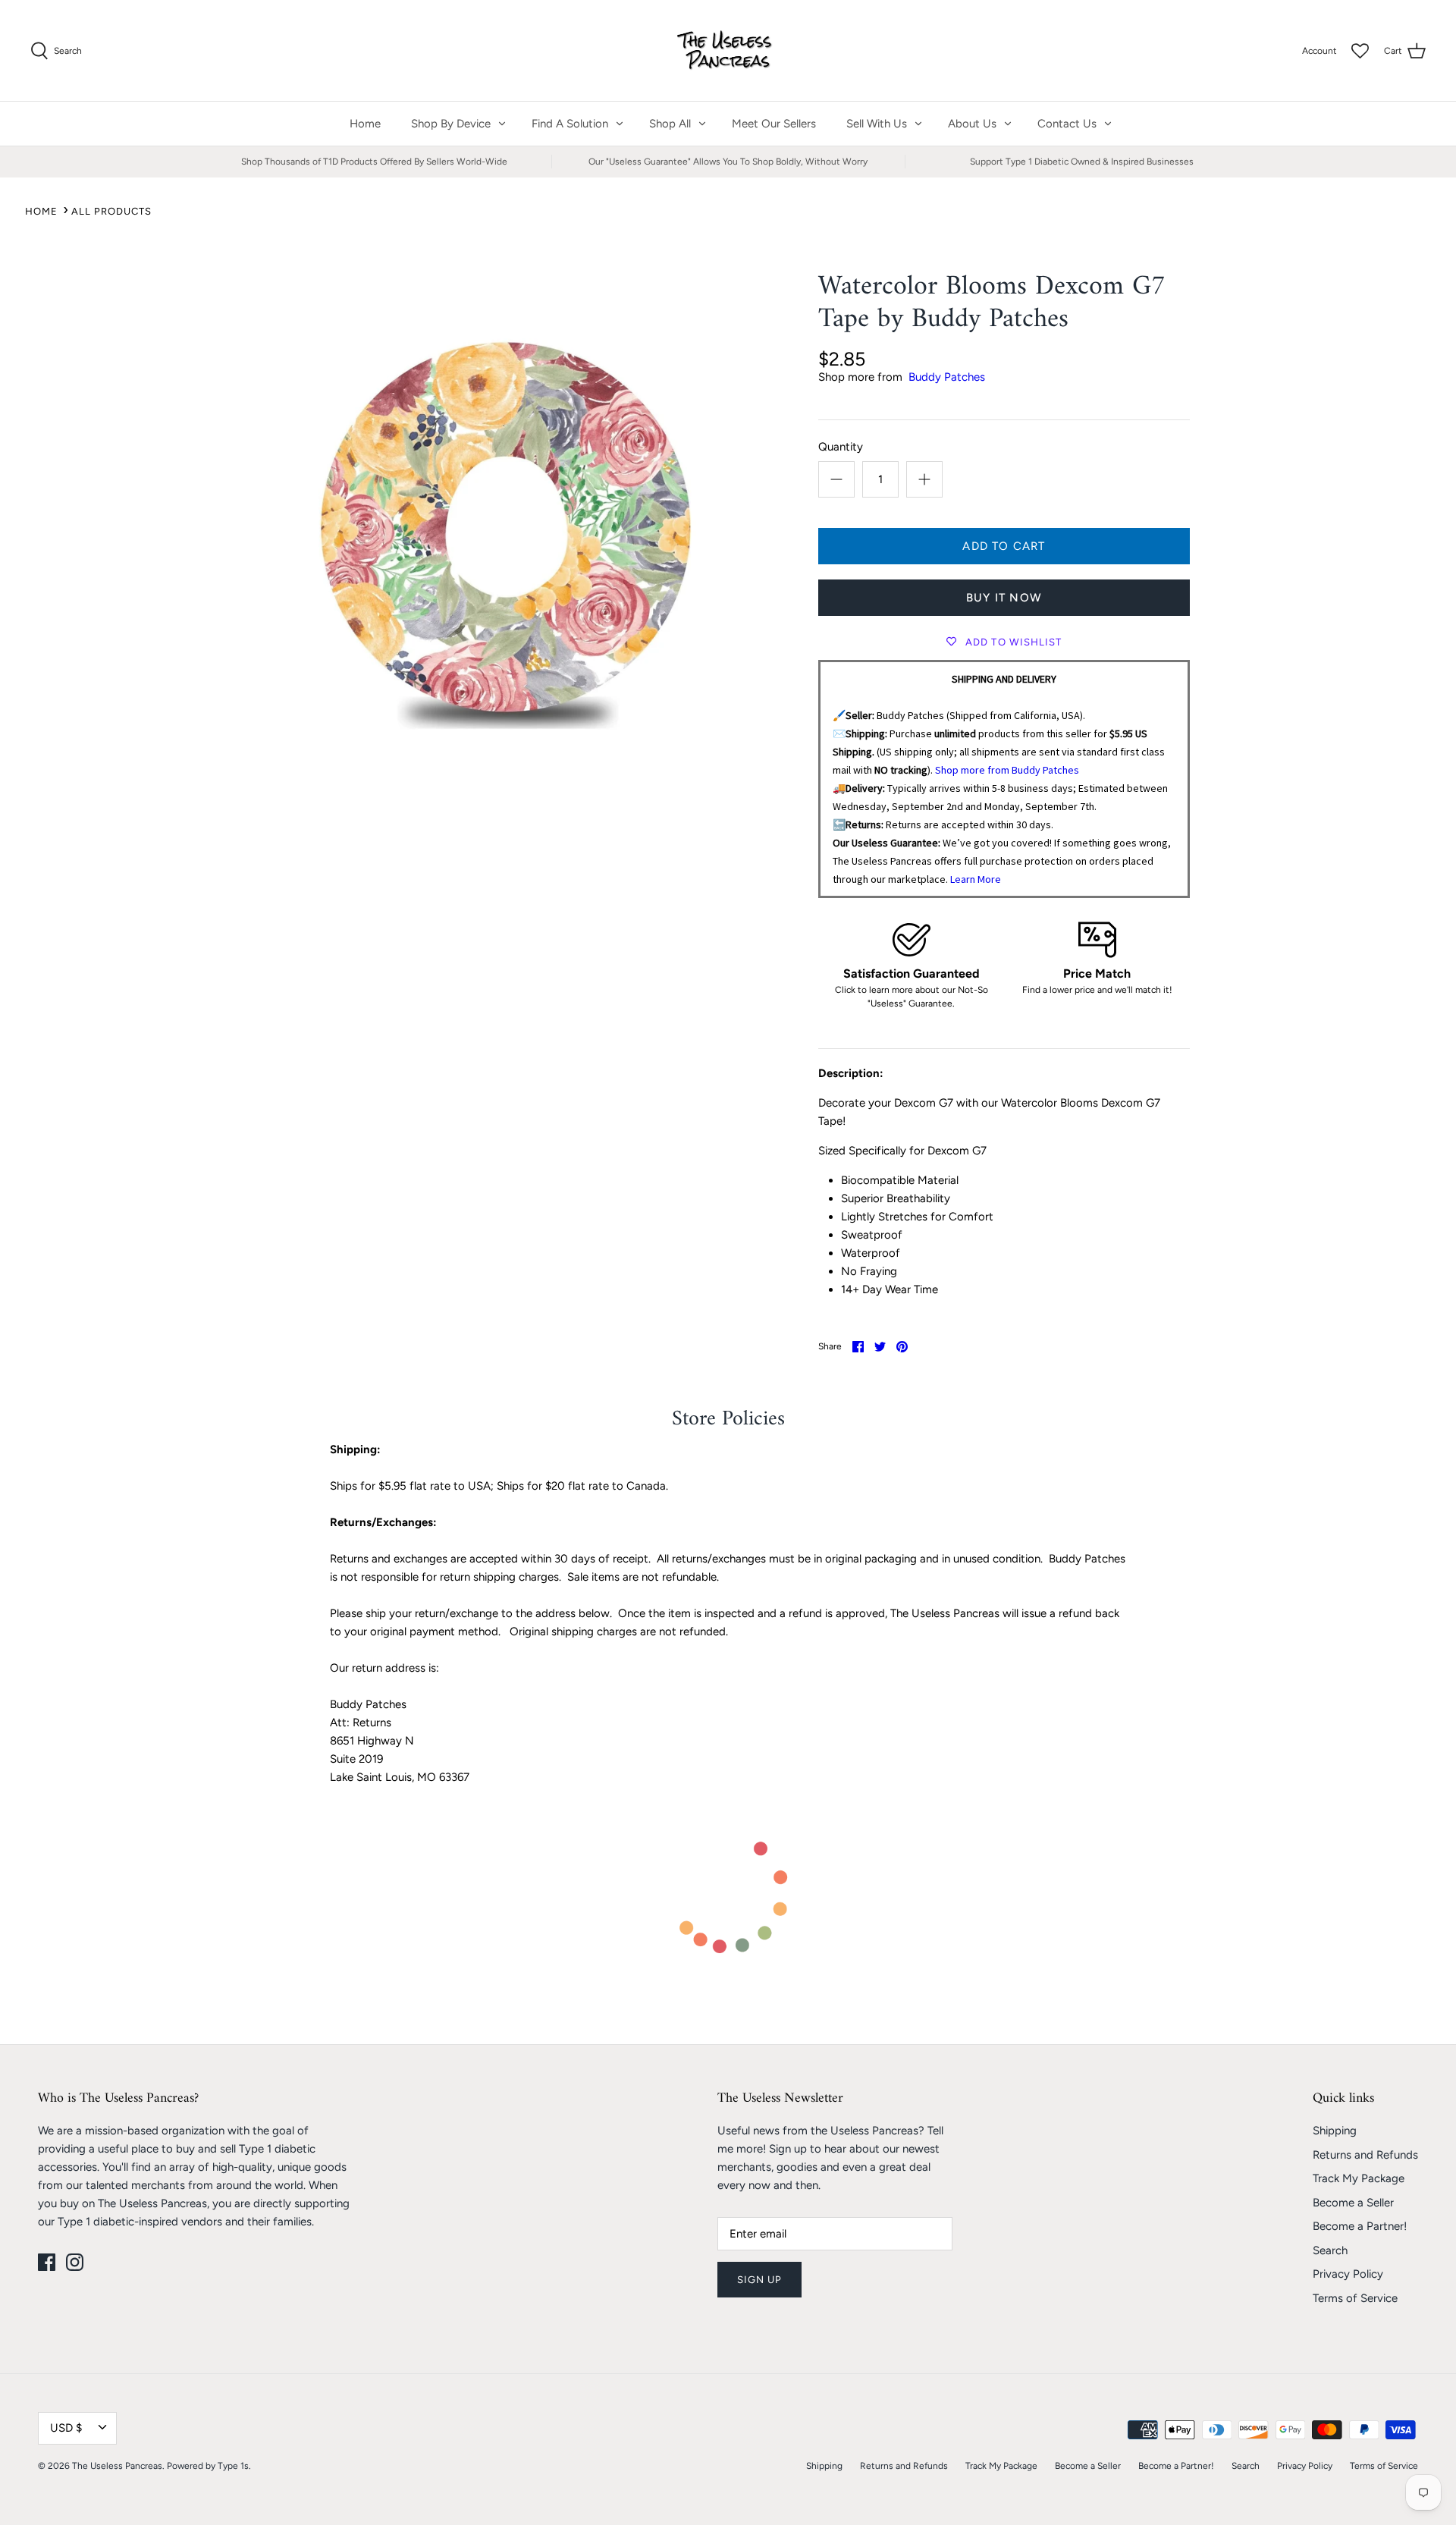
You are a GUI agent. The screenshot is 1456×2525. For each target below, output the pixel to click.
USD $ (66, 2428)
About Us (972, 124)
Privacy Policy (1348, 2274)
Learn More (976, 879)
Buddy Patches (947, 377)
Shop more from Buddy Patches (1007, 770)
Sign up (759, 2280)
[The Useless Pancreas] (728, 50)
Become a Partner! (1360, 2226)
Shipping (1335, 2131)
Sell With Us (877, 124)
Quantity (841, 447)
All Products (111, 211)
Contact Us (1067, 124)
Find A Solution (570, 124)
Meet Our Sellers (774, 124)
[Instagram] (75, 2262)
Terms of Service (1355, 2298)
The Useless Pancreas (117, 2466)
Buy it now (1004, 598)
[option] (505, 510)
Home (365, 124)
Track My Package (1359, 2178)
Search (1330, 2250)
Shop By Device (451, 124)
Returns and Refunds (1365, 2155)
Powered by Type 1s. (209, 2466)
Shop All (670, 124)
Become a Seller (1353, 2203)
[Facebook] (47, 2262)
